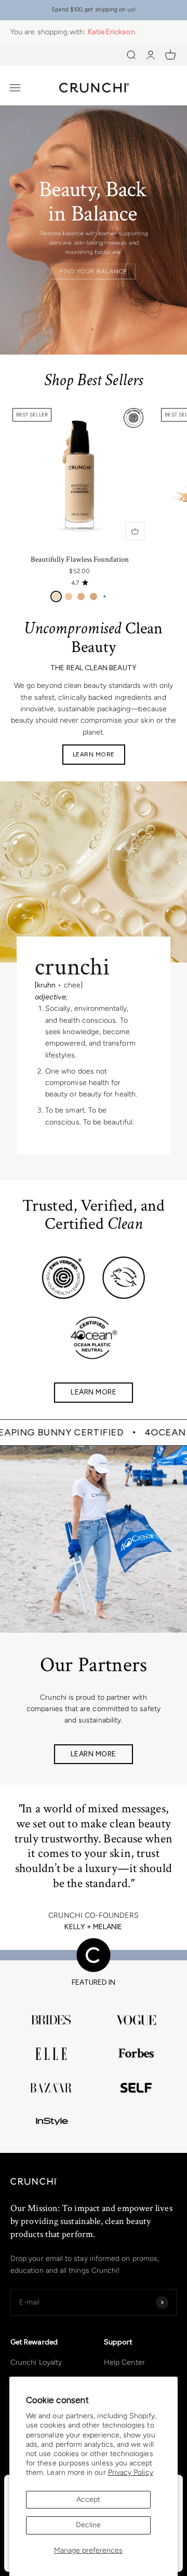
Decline (88, 2525)
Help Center (124, 2362)
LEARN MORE (94, 754)
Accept (88, 2499)
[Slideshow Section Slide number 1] (94, 230)
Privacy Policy (131, 2472)
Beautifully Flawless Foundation (80, 559)
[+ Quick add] (135, 531)
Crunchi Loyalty (36, 2362)
